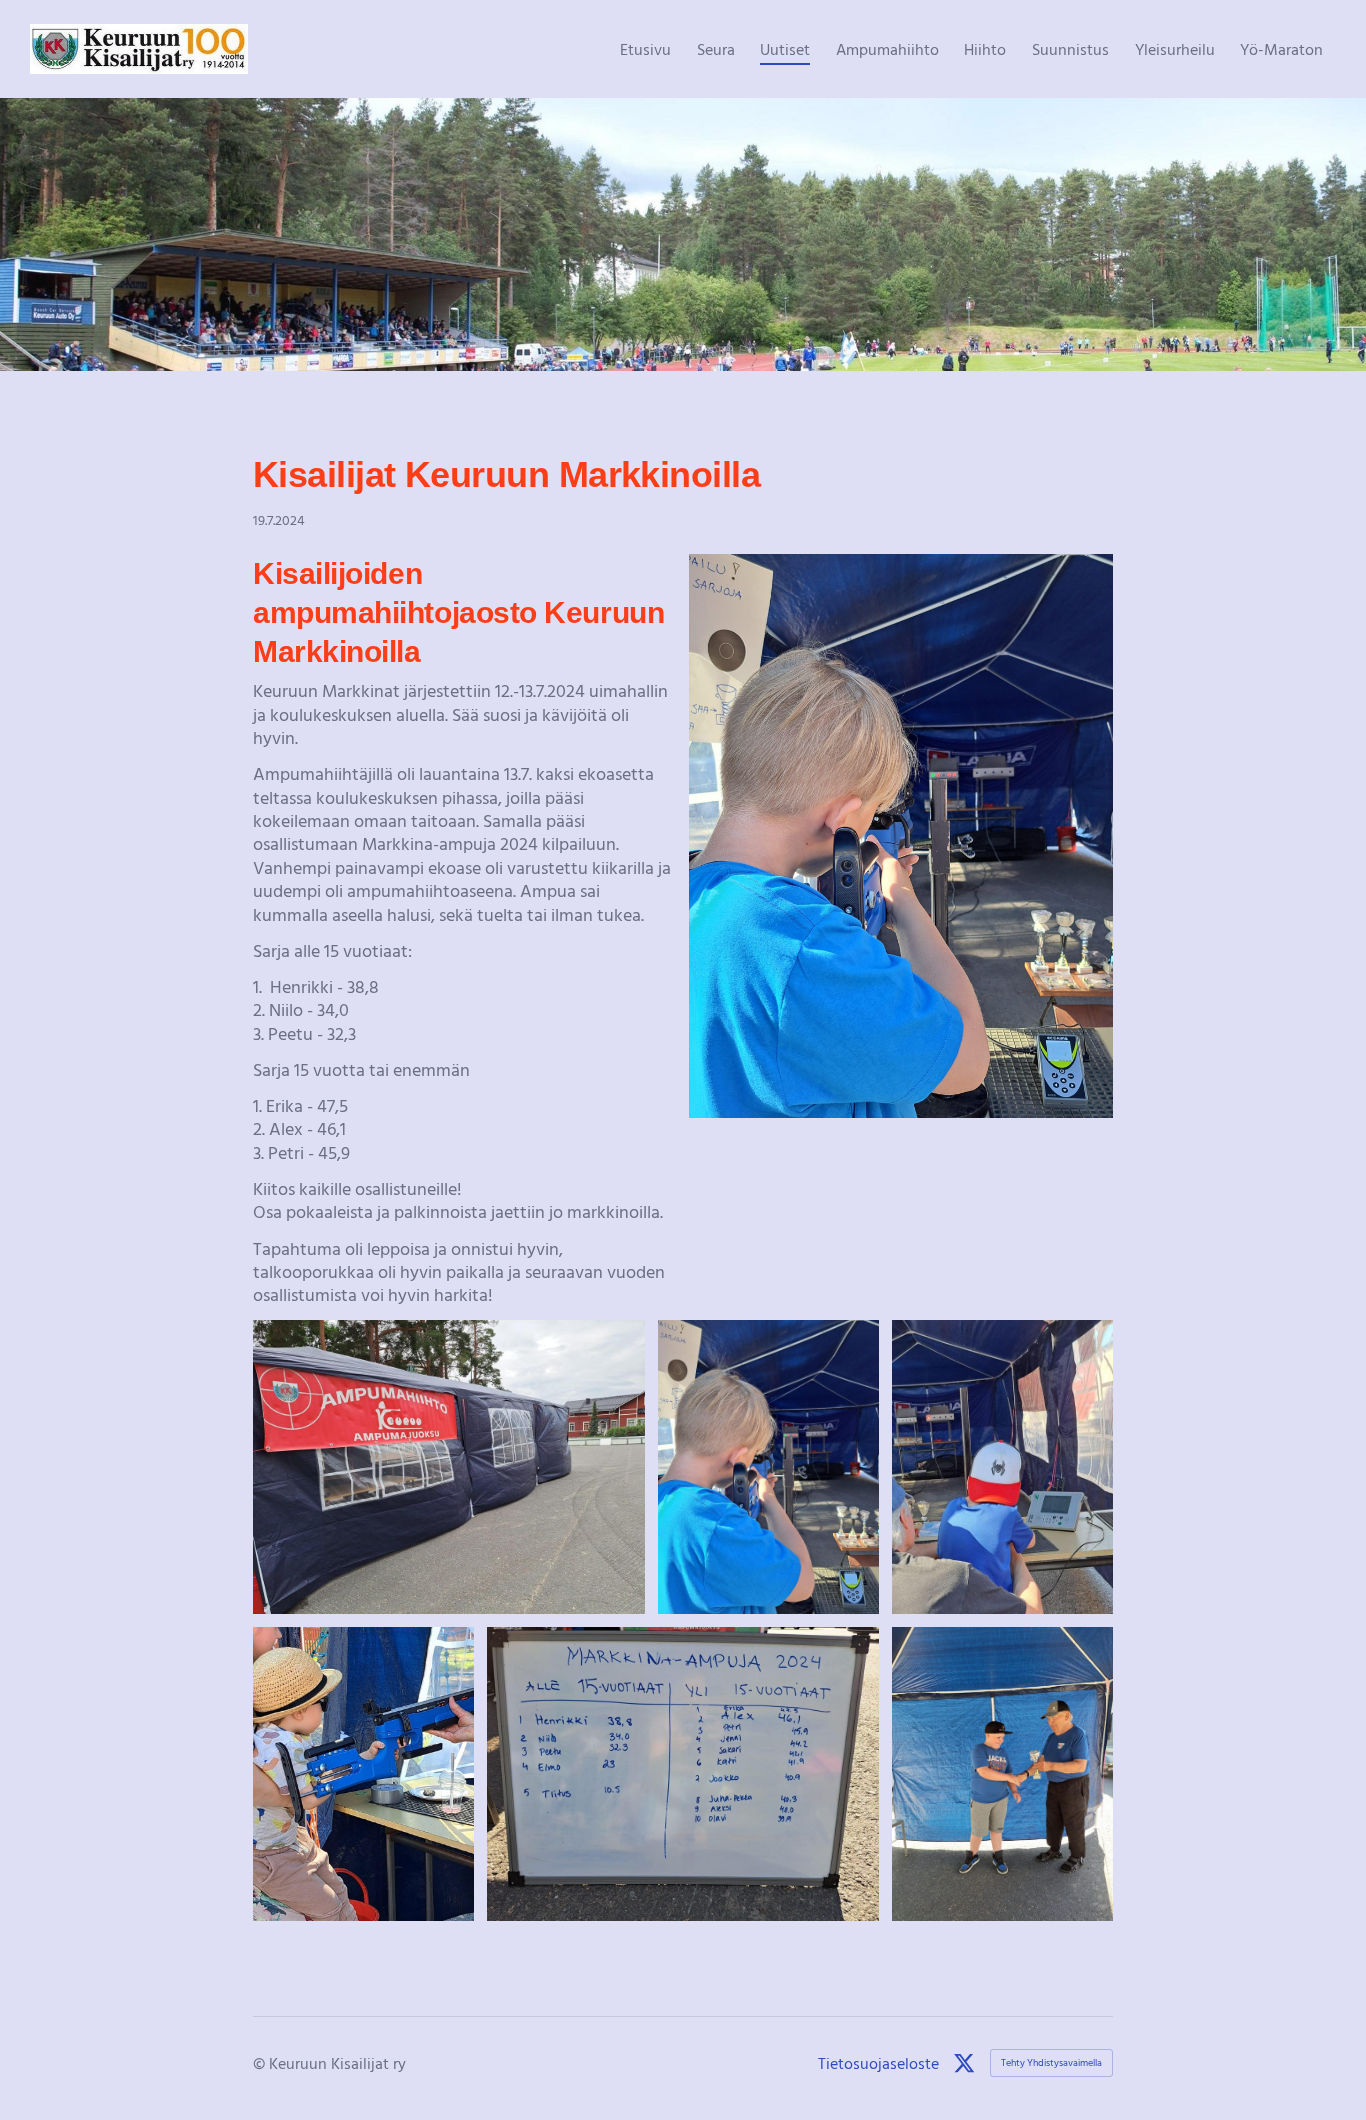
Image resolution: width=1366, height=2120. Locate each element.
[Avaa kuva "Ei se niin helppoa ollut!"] (768, 1467)
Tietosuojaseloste (878, 2063)
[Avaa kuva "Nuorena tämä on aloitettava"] (1002, 1467)
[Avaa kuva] (449, 1467)
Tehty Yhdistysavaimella (1051, 2062)
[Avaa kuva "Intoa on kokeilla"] (363, 1774)
